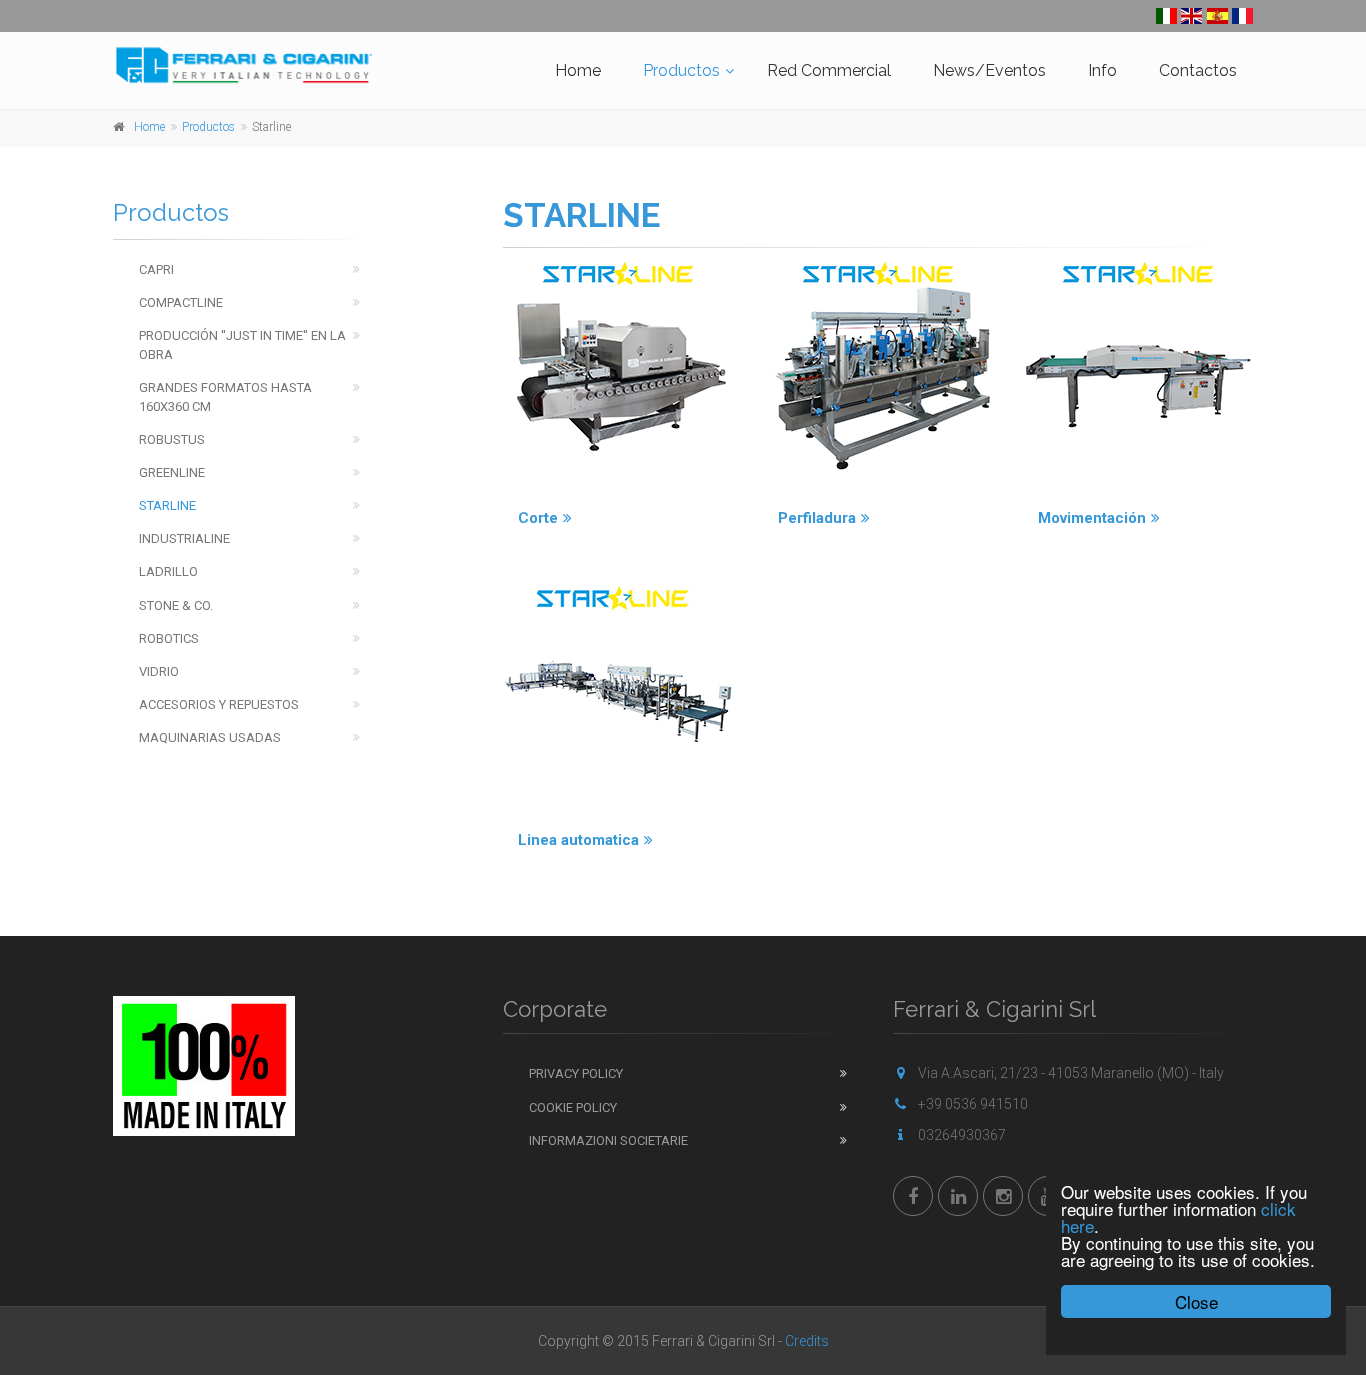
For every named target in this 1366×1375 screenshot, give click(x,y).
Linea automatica (578, 840)
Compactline (181, 302)
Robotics (169, 638)
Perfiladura (817, 518)
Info (1102, 70)
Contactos (1198, 70)
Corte (538, 518)
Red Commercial (829, 70)
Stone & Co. (176, 605)
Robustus (172, 439)
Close (1196, 1301)
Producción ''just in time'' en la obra (242, 345)
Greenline (172, 472)
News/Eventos (989, 70)
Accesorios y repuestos (219, 704)
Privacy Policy (576, 1073)
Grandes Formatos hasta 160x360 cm (225, 397)
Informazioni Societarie (608, 1140)
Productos (681, 70)
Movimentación (1092, 518)
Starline (167, 505)
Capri (156, 269)
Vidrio (159, 671)
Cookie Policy (573, 1107)
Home (578, 70)
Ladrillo (168, 571)
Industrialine (184, 538)
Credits (807, 1341)
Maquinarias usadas (210, 737)
